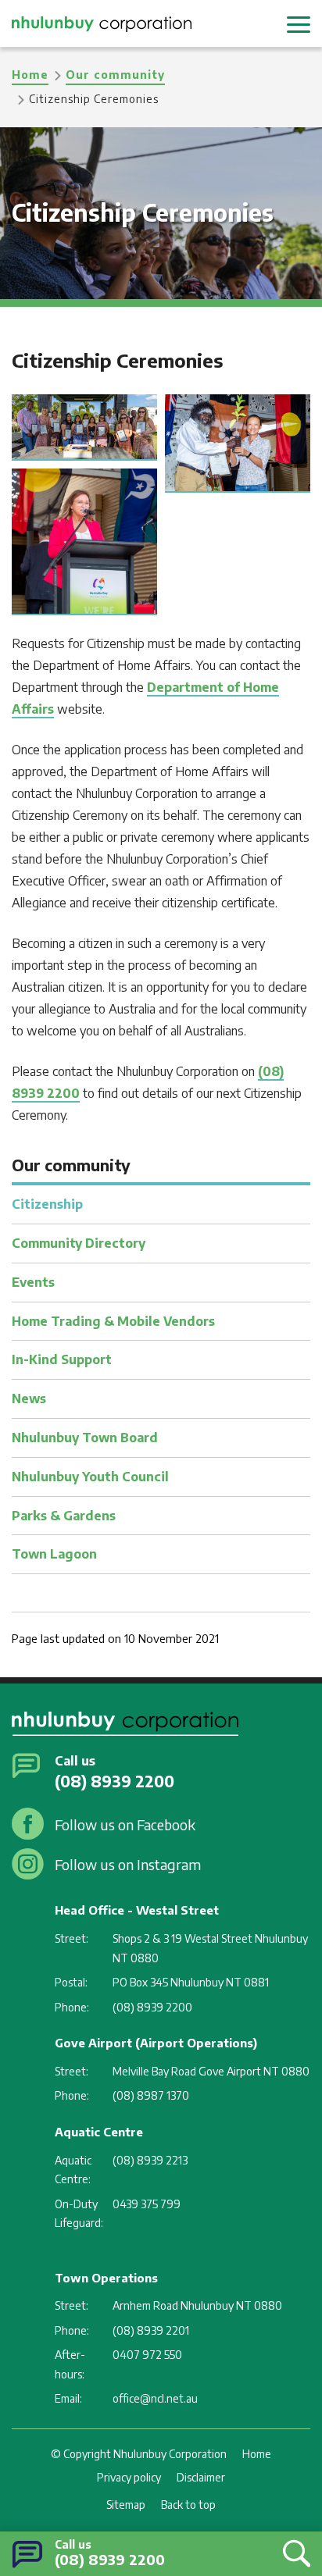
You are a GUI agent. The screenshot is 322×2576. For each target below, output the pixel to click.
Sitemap (126, 2505)
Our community (115, 75)
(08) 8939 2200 (110, 2559)
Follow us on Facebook (125, 1824)
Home (30, 75)
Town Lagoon (54, 1554)
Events (33, 1282)
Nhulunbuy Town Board (85, 1438)
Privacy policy (129, 2477)
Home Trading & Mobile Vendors (113, 1321)
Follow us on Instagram (128, 1864)
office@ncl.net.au (155, 2398)
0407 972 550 (147, 2355)
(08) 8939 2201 (151, 2330)
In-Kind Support (62, 1359)
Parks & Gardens (64, 1516)
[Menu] (299, 23)
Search (293, 2553)
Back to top (188, 2505)
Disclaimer (201, 2477)
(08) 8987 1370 (151, 2095)
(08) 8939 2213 (150, 2160)
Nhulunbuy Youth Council (90, 1477)
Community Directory (79, 1243)
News (29, 1398)
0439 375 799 (147, 2204)
